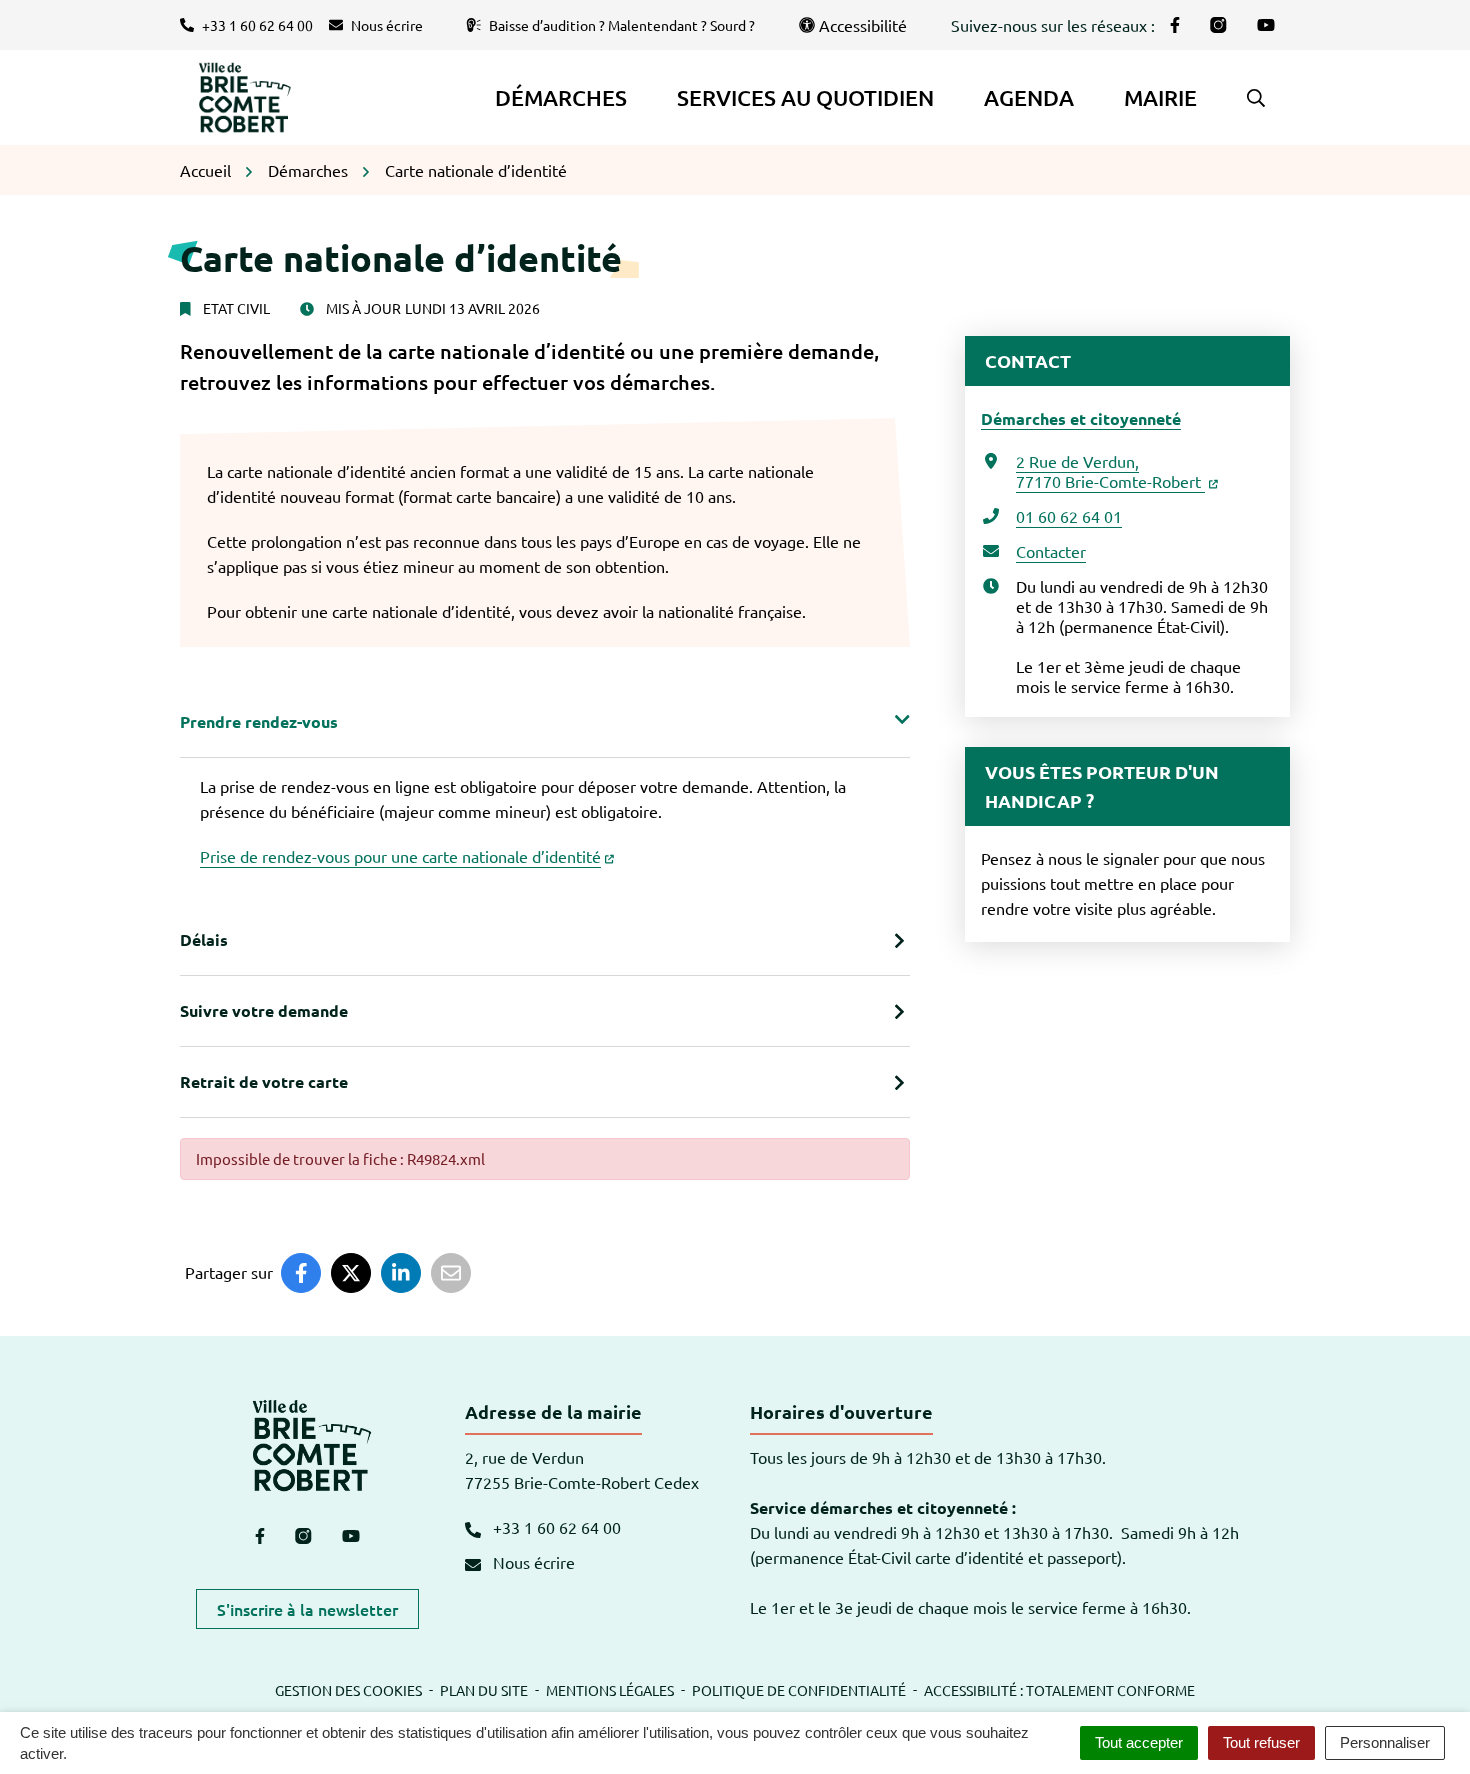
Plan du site (484, 1690)
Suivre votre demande (264, 1010)
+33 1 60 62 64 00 (555, 1527)
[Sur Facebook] (301, 1273)
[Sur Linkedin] (401, 1273)
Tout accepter (1139, 1742)
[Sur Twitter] (351, 1273)
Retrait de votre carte (264, 1081)
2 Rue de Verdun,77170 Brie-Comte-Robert (1110, 471)
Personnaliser (1385, 1742)
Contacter (1051, 551)
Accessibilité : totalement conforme (1059, 1690)
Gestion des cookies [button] (348, 1690)
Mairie (1160, 97)
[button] (1256, 98)
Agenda (1029, 97)
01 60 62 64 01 (1069, 516)
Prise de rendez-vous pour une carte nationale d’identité (400, 856)
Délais (204, 939)
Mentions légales (610, 1690)
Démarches (561, 97)
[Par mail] (451, 1273)
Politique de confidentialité (799, 1690)
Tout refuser (1261, 1742)
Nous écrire (532, 1562)
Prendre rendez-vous (259, 721)
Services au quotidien (805, 97)
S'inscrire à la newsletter (307, 1609)
